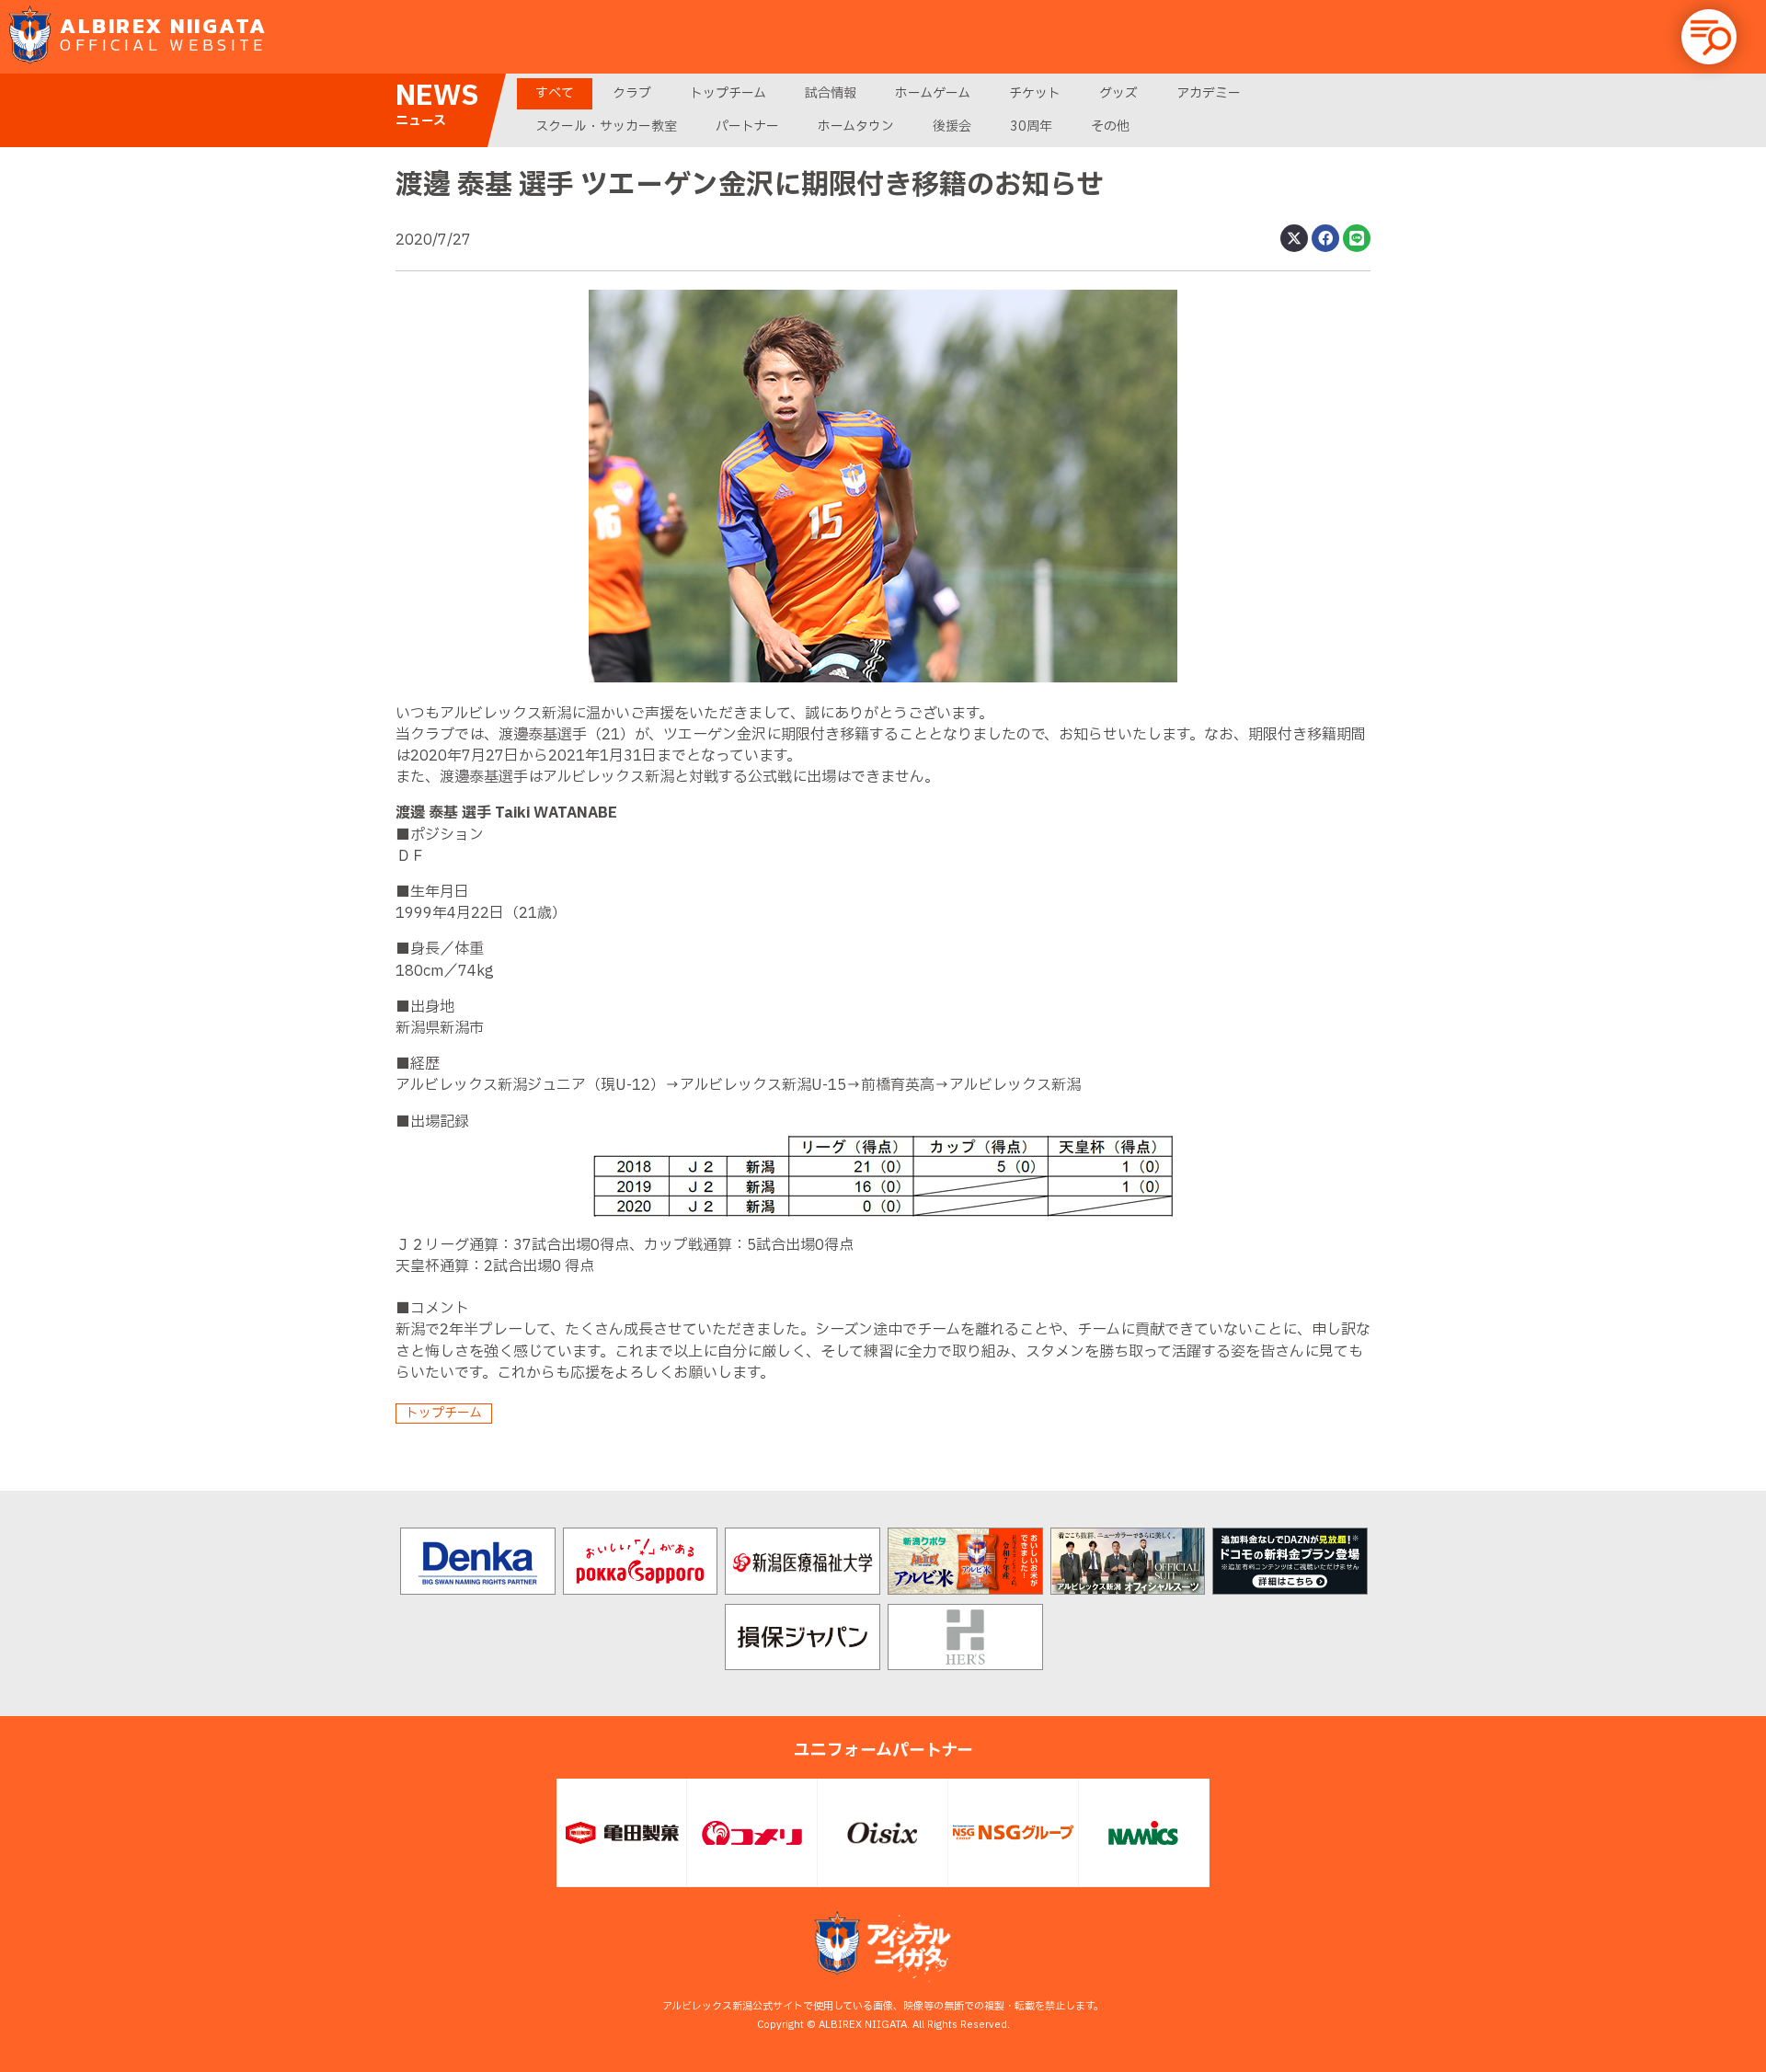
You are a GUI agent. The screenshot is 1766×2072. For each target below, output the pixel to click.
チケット (1035, 93)
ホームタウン (856, 126)
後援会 (952, 126)
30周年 (1031, 126)
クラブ (632, 93)
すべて (555, 93)
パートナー (747, 126)
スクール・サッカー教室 (606, 126)
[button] (1709, 37)
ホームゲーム (933, 93)
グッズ (1118, 93)
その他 (1110, 126)
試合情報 (831, 93)
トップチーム (728, 93)
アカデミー (1209, 93)
